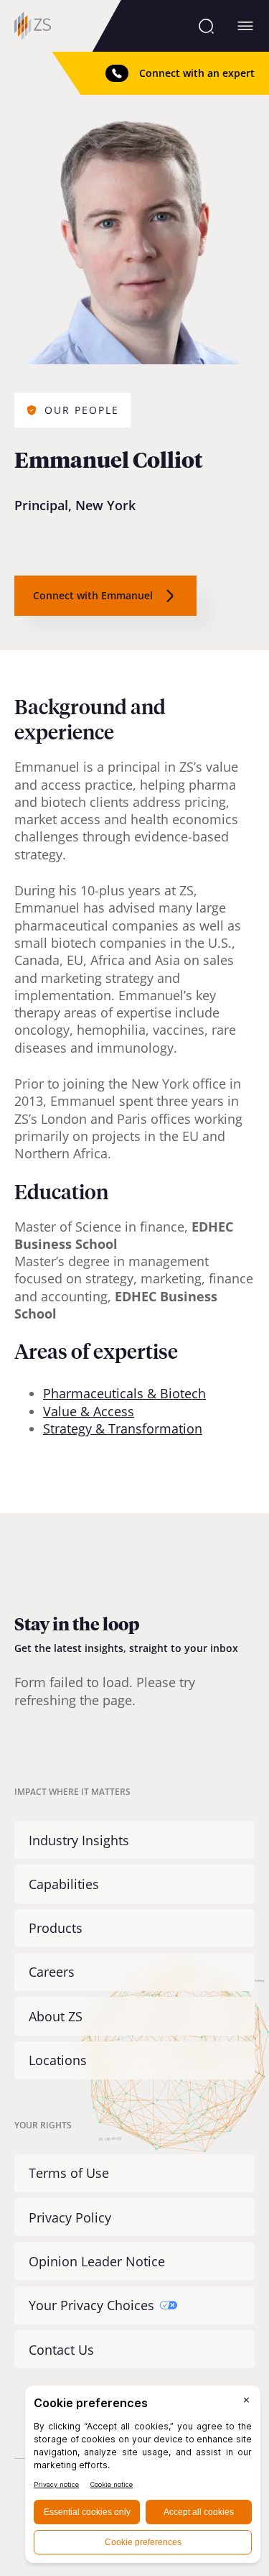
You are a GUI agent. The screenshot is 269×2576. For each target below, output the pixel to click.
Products (56, 1928)
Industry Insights (79, 1840)
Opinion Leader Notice (97, 2261)
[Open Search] (206, 26)
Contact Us (61, 2350)
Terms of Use (69, 2173)
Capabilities (64, 1884)
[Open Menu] (245, 26)
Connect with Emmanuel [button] (93, 595)
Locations (58, 2060)
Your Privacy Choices (91, 2305)
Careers (52, 1972)
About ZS (56, 2016)
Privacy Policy (70, 2217)
